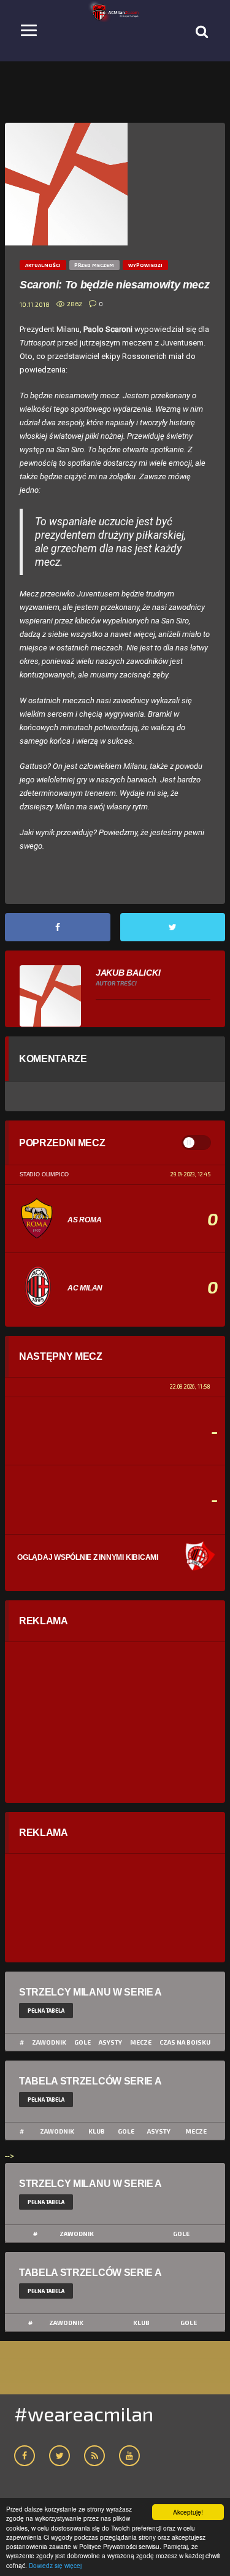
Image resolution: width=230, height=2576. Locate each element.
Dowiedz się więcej (55, 2565)
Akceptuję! (188, 2512)
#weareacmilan (84, 2413)
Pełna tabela (46, 2011)
